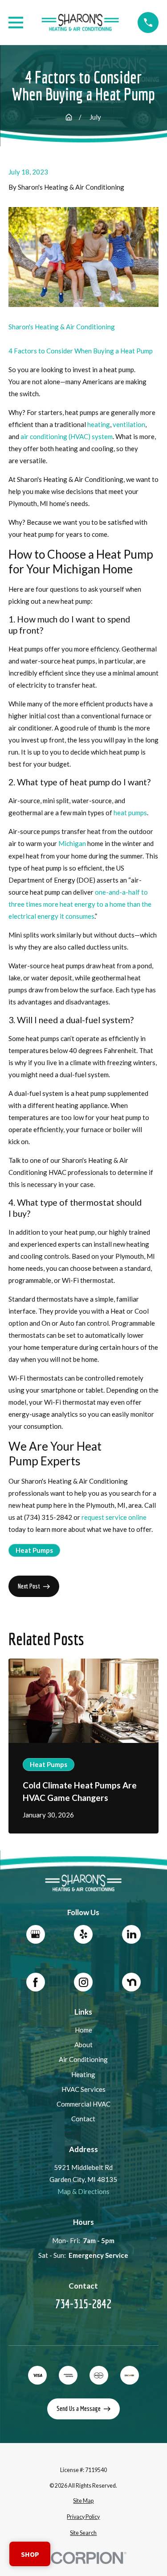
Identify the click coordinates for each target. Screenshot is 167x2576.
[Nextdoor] (131, 1982)
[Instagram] (83, 1982)
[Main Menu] (16, 23)
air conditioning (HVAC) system (67, 436)
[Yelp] (83, 1934)
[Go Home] (69, 117)
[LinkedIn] (131, 1934)
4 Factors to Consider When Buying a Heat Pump (81, 351)
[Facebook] (36, 1982)
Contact (83, 2119)
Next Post (29, 1586)
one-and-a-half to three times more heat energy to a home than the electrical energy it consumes (80, 904)
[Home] (81, 23)
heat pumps (130, 813)
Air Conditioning (83, 2059)
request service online (114, 1517)
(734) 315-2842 (48, 1517)
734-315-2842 (83, 2304)
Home (83, 2030)
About (83, 2045)
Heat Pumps (34, 1550)
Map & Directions (83, 2191)
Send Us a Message (79, 2408)
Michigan (72, 843)
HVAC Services (83, 2089)
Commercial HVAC (83, 2104)
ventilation (129, 424)
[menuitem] (83, 2501)
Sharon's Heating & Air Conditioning (62, 327)
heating (99, 424)
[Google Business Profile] (36, 1934)
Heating (83, 2074)
